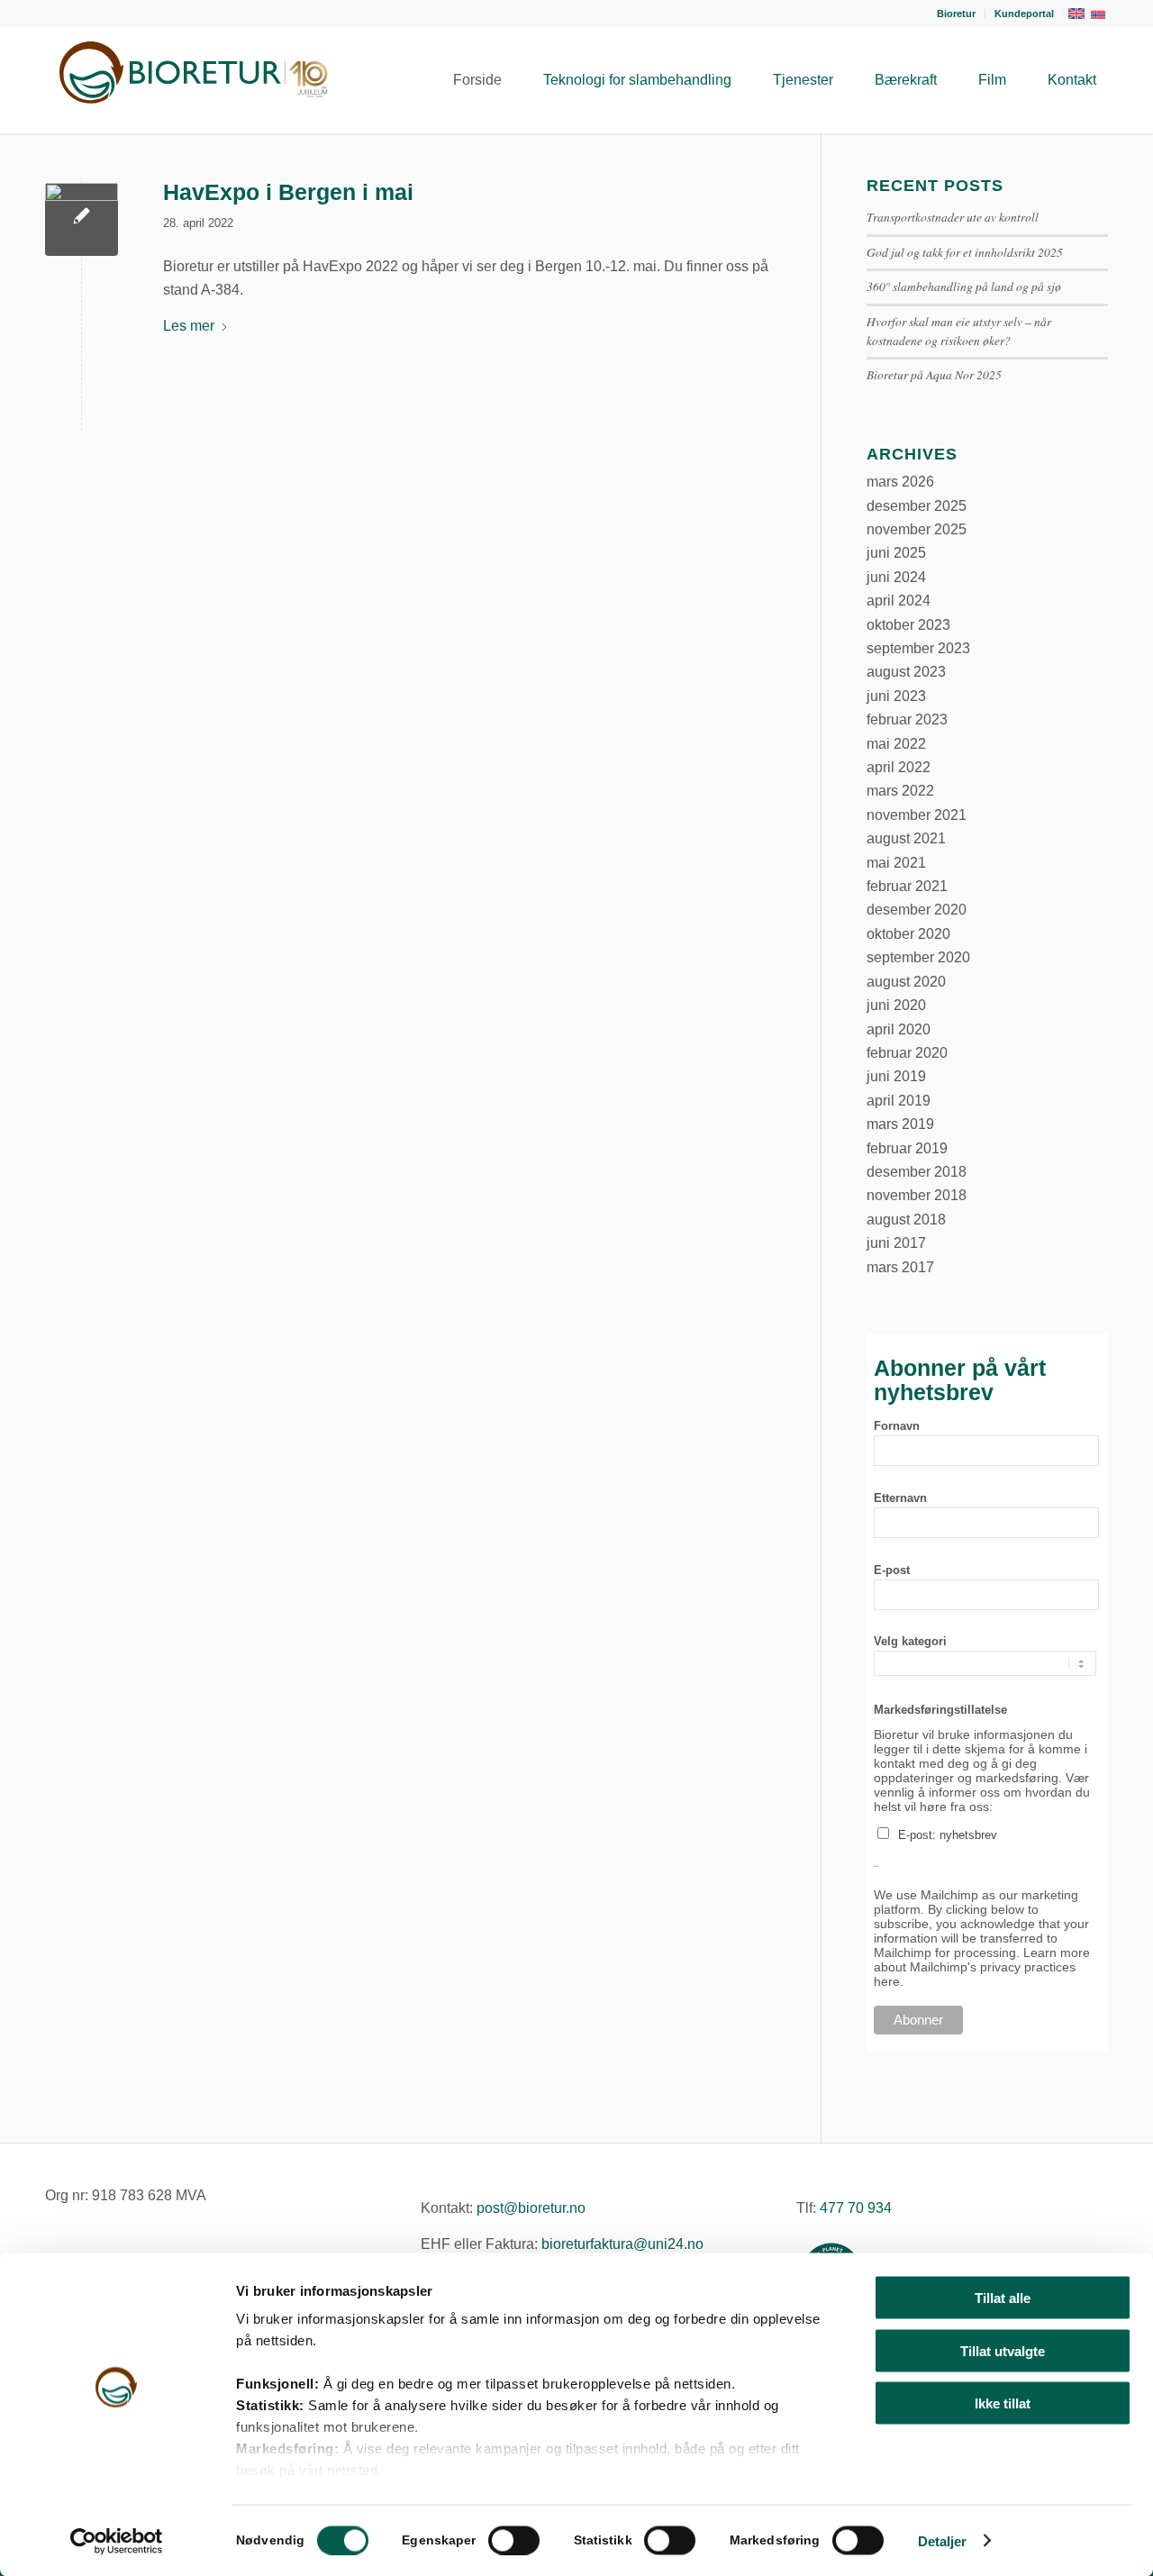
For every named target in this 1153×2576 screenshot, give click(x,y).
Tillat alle (1003, 2298)
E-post (892, 1570)
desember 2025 (917, 506)
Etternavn (900, 1498)
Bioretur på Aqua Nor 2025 (934, 374)
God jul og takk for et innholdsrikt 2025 (965, 252)
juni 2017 (896, 1243)
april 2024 (899, 601)
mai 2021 (896, 863)
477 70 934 (856, 2208)
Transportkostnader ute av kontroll (953, 217)
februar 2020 (907, 1053)
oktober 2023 (908, 625)
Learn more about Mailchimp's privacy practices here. (982, 1967)
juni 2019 (896, 1076)
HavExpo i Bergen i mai (288, 192)
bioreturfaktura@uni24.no (622, 2244)
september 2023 (918, 648)
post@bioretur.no (531, 2208)
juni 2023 (896, 696)
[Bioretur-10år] (189, 80)
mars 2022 (900, 791)
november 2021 (917, 815)
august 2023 (906, 672)
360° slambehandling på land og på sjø (964, 286)
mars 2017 (900, 1267)
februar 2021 (907, 886)
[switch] (514, 2540)
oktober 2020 (908, 934)
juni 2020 (896, 1005)
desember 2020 (917, 910)
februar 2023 (907, 719)
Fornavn (897, 1426)
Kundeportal (1024, 14)
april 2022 (899, 767)
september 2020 (918, 957)
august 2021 (906, 838)
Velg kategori (910, 1641)
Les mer (189, 326)
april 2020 (899, 1029)
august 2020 (906, 982)
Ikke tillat (1003, 2403)
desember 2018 (917, 1172)
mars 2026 (900, 482)
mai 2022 (896, 744)
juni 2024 (896, 577)
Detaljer (943, 2540)
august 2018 (906, 1220)
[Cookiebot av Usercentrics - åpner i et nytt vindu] (117, 2541)
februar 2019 (907, 1148)
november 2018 (917, 1195)
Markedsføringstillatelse (940, 1710)
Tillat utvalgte (1003, 2350)
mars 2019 (900, 1124)
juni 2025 (896, 553)
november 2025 (917, 529)
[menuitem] (957, 14)
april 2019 (899, 1101)
